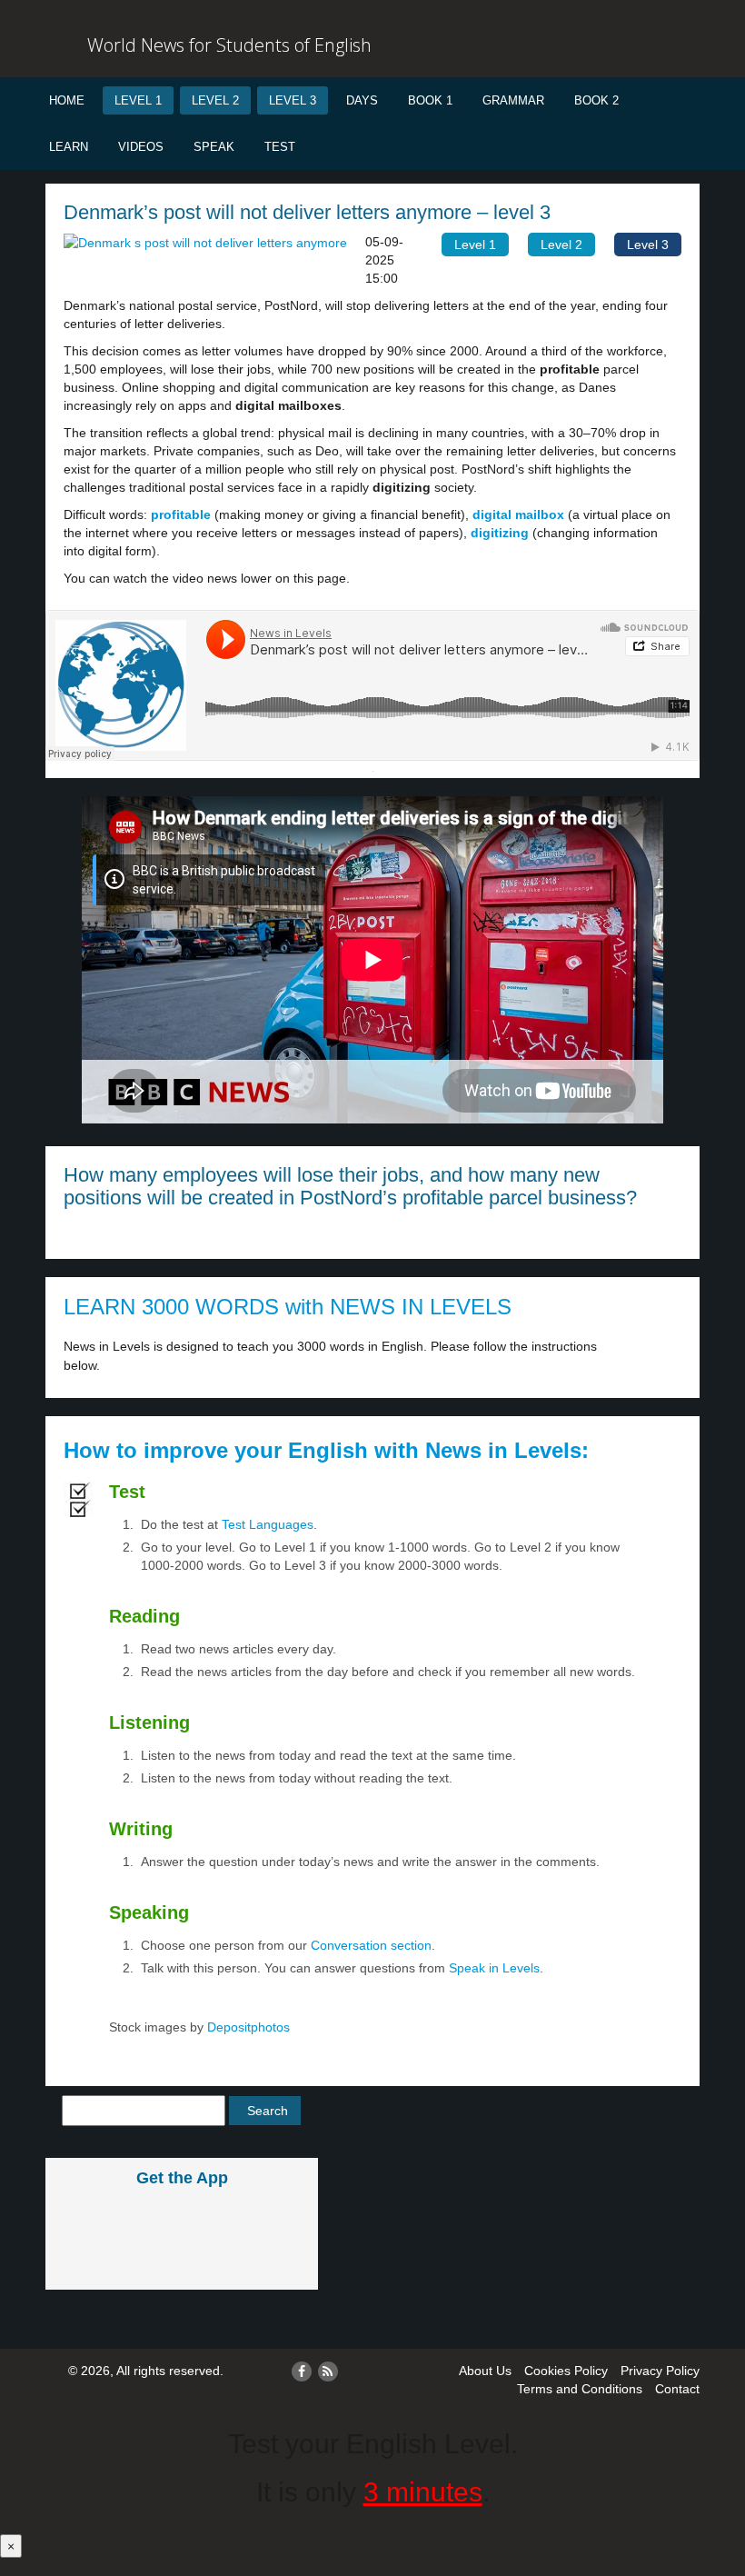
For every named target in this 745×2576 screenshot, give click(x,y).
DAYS (362, 100)
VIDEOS (141, 147)
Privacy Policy (660, 2371)
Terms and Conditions (580, 2389)
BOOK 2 (596, 100)
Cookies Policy (566, 2371)
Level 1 (138, 100)
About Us (485, 2371)
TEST (280, 147)
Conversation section (371, 1945)
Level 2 (215, 100)
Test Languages (268, 1524)
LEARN (69, 147)
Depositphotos (247, 2027)
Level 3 (293, 100)
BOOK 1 (430, 100)
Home (67, 100)
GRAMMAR (513, 100)
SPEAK (214, 147)
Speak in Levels (494, 1968)
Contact (677, 2389)
